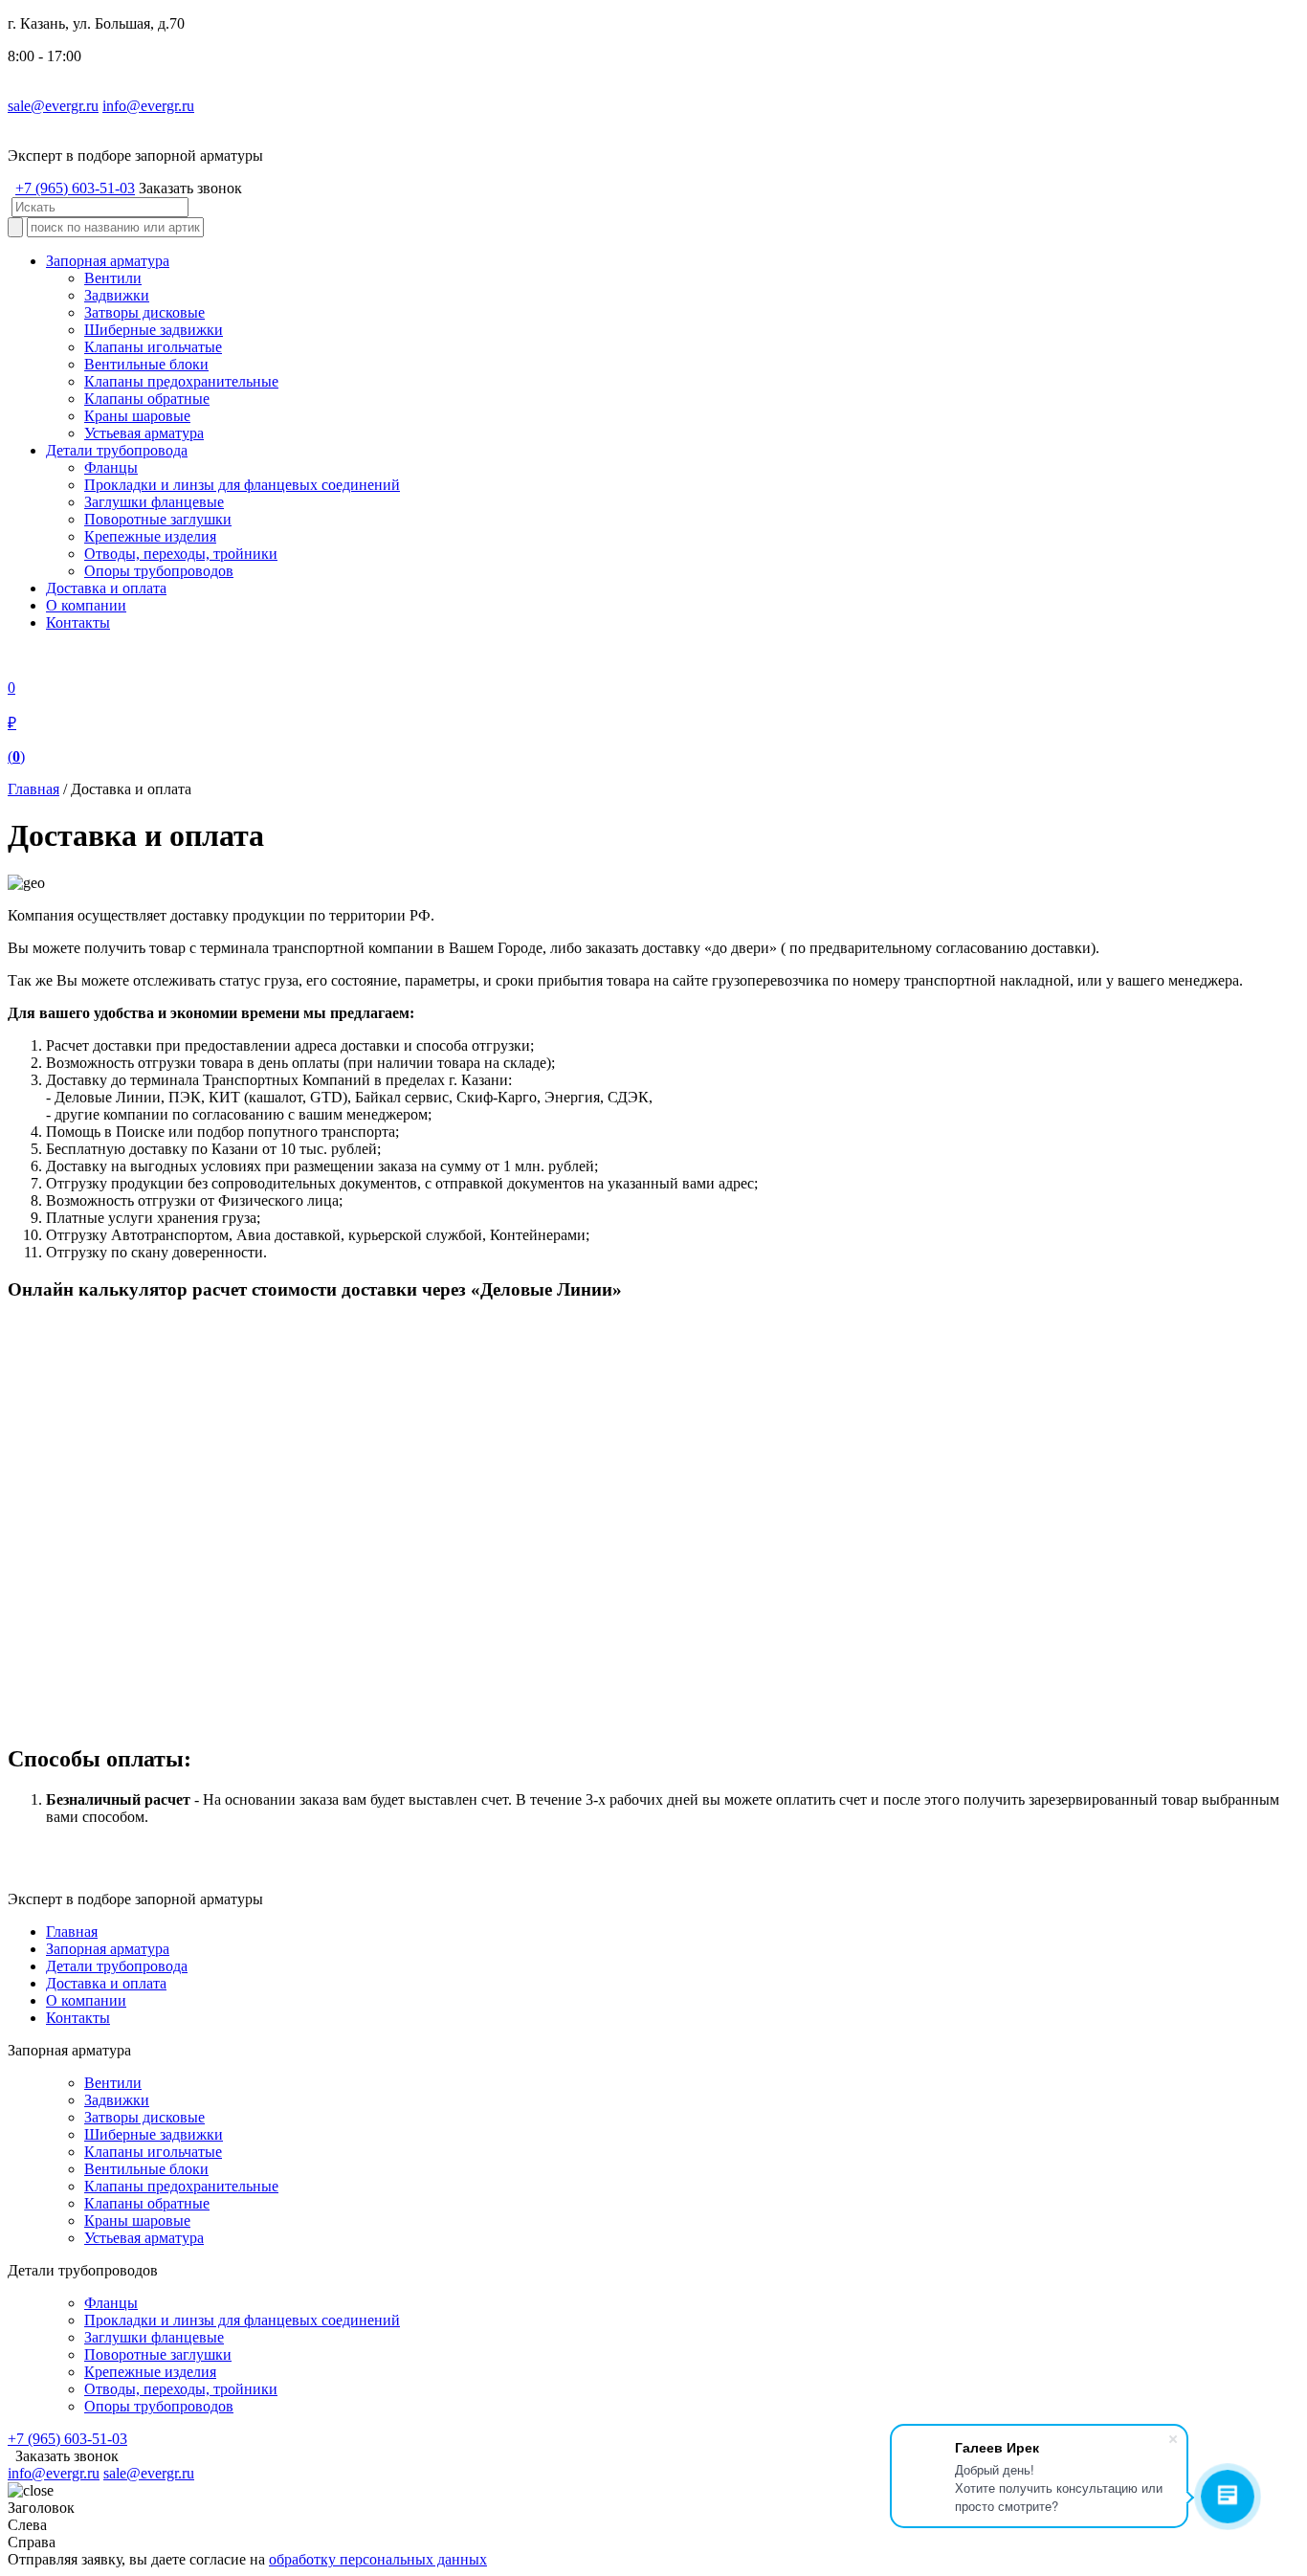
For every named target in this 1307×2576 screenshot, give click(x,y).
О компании (86, 605)
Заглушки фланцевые (154, 502)
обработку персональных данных (378, 2559)
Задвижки (117, 295)
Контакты (78, 622)
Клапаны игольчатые (153, 347)
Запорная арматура (108, 261)
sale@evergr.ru (53, 106)
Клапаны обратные (147, 399)
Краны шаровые (137, 416)
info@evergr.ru (148, 106)
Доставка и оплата (106, 588)
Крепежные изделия (150, 536)
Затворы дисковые (144, 312)
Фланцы (111, 467)
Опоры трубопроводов (159, 571)
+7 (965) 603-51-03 (75, 188)
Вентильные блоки (146, 364)
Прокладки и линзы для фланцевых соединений (242, 485)
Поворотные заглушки (158, 519)
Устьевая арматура (144, 433)
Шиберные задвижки (154, 330)
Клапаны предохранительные (181, 381)
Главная (33, 789)
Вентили (113, 278)
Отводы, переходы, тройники (181, 554)
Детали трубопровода (117, 450)
